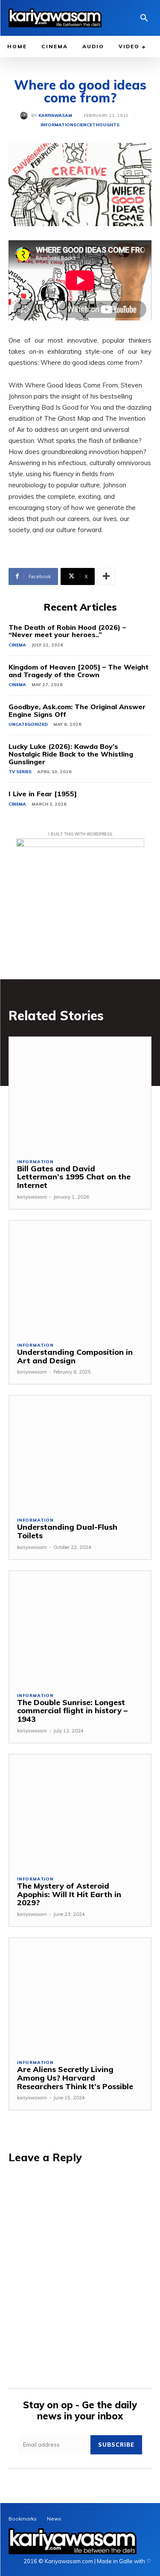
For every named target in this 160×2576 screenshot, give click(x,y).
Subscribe (116, 2445)
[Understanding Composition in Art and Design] (80, 1277)
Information (57, 125)
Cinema (17, 645)
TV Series (20, 772)
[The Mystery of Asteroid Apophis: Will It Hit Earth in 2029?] (80, 1811)
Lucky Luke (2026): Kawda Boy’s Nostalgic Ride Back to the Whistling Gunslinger (71, 754)
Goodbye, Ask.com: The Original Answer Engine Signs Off (77, 710)
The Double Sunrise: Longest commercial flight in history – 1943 (72, 1711)
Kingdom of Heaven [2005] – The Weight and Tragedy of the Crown (79, 671)
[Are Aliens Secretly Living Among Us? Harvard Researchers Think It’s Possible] (80, 1995)
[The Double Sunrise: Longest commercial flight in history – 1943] (80, 1628)
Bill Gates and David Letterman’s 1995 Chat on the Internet (74, 1177)
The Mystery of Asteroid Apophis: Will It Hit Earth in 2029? (69, 1894)
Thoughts (106, 125)
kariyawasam (55, 116)
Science (83, 125)
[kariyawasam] (26, 116)
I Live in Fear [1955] (43, 794)
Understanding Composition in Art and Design (75, 1356)
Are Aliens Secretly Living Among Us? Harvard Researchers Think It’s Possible (75, 2078)
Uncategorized (28, 724)
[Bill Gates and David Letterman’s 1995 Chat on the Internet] (80, 1094)
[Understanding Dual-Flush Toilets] (80, 1452)
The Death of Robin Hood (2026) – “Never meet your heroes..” (67, 631)
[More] (106, 576)
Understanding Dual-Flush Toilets (67, 1531)
